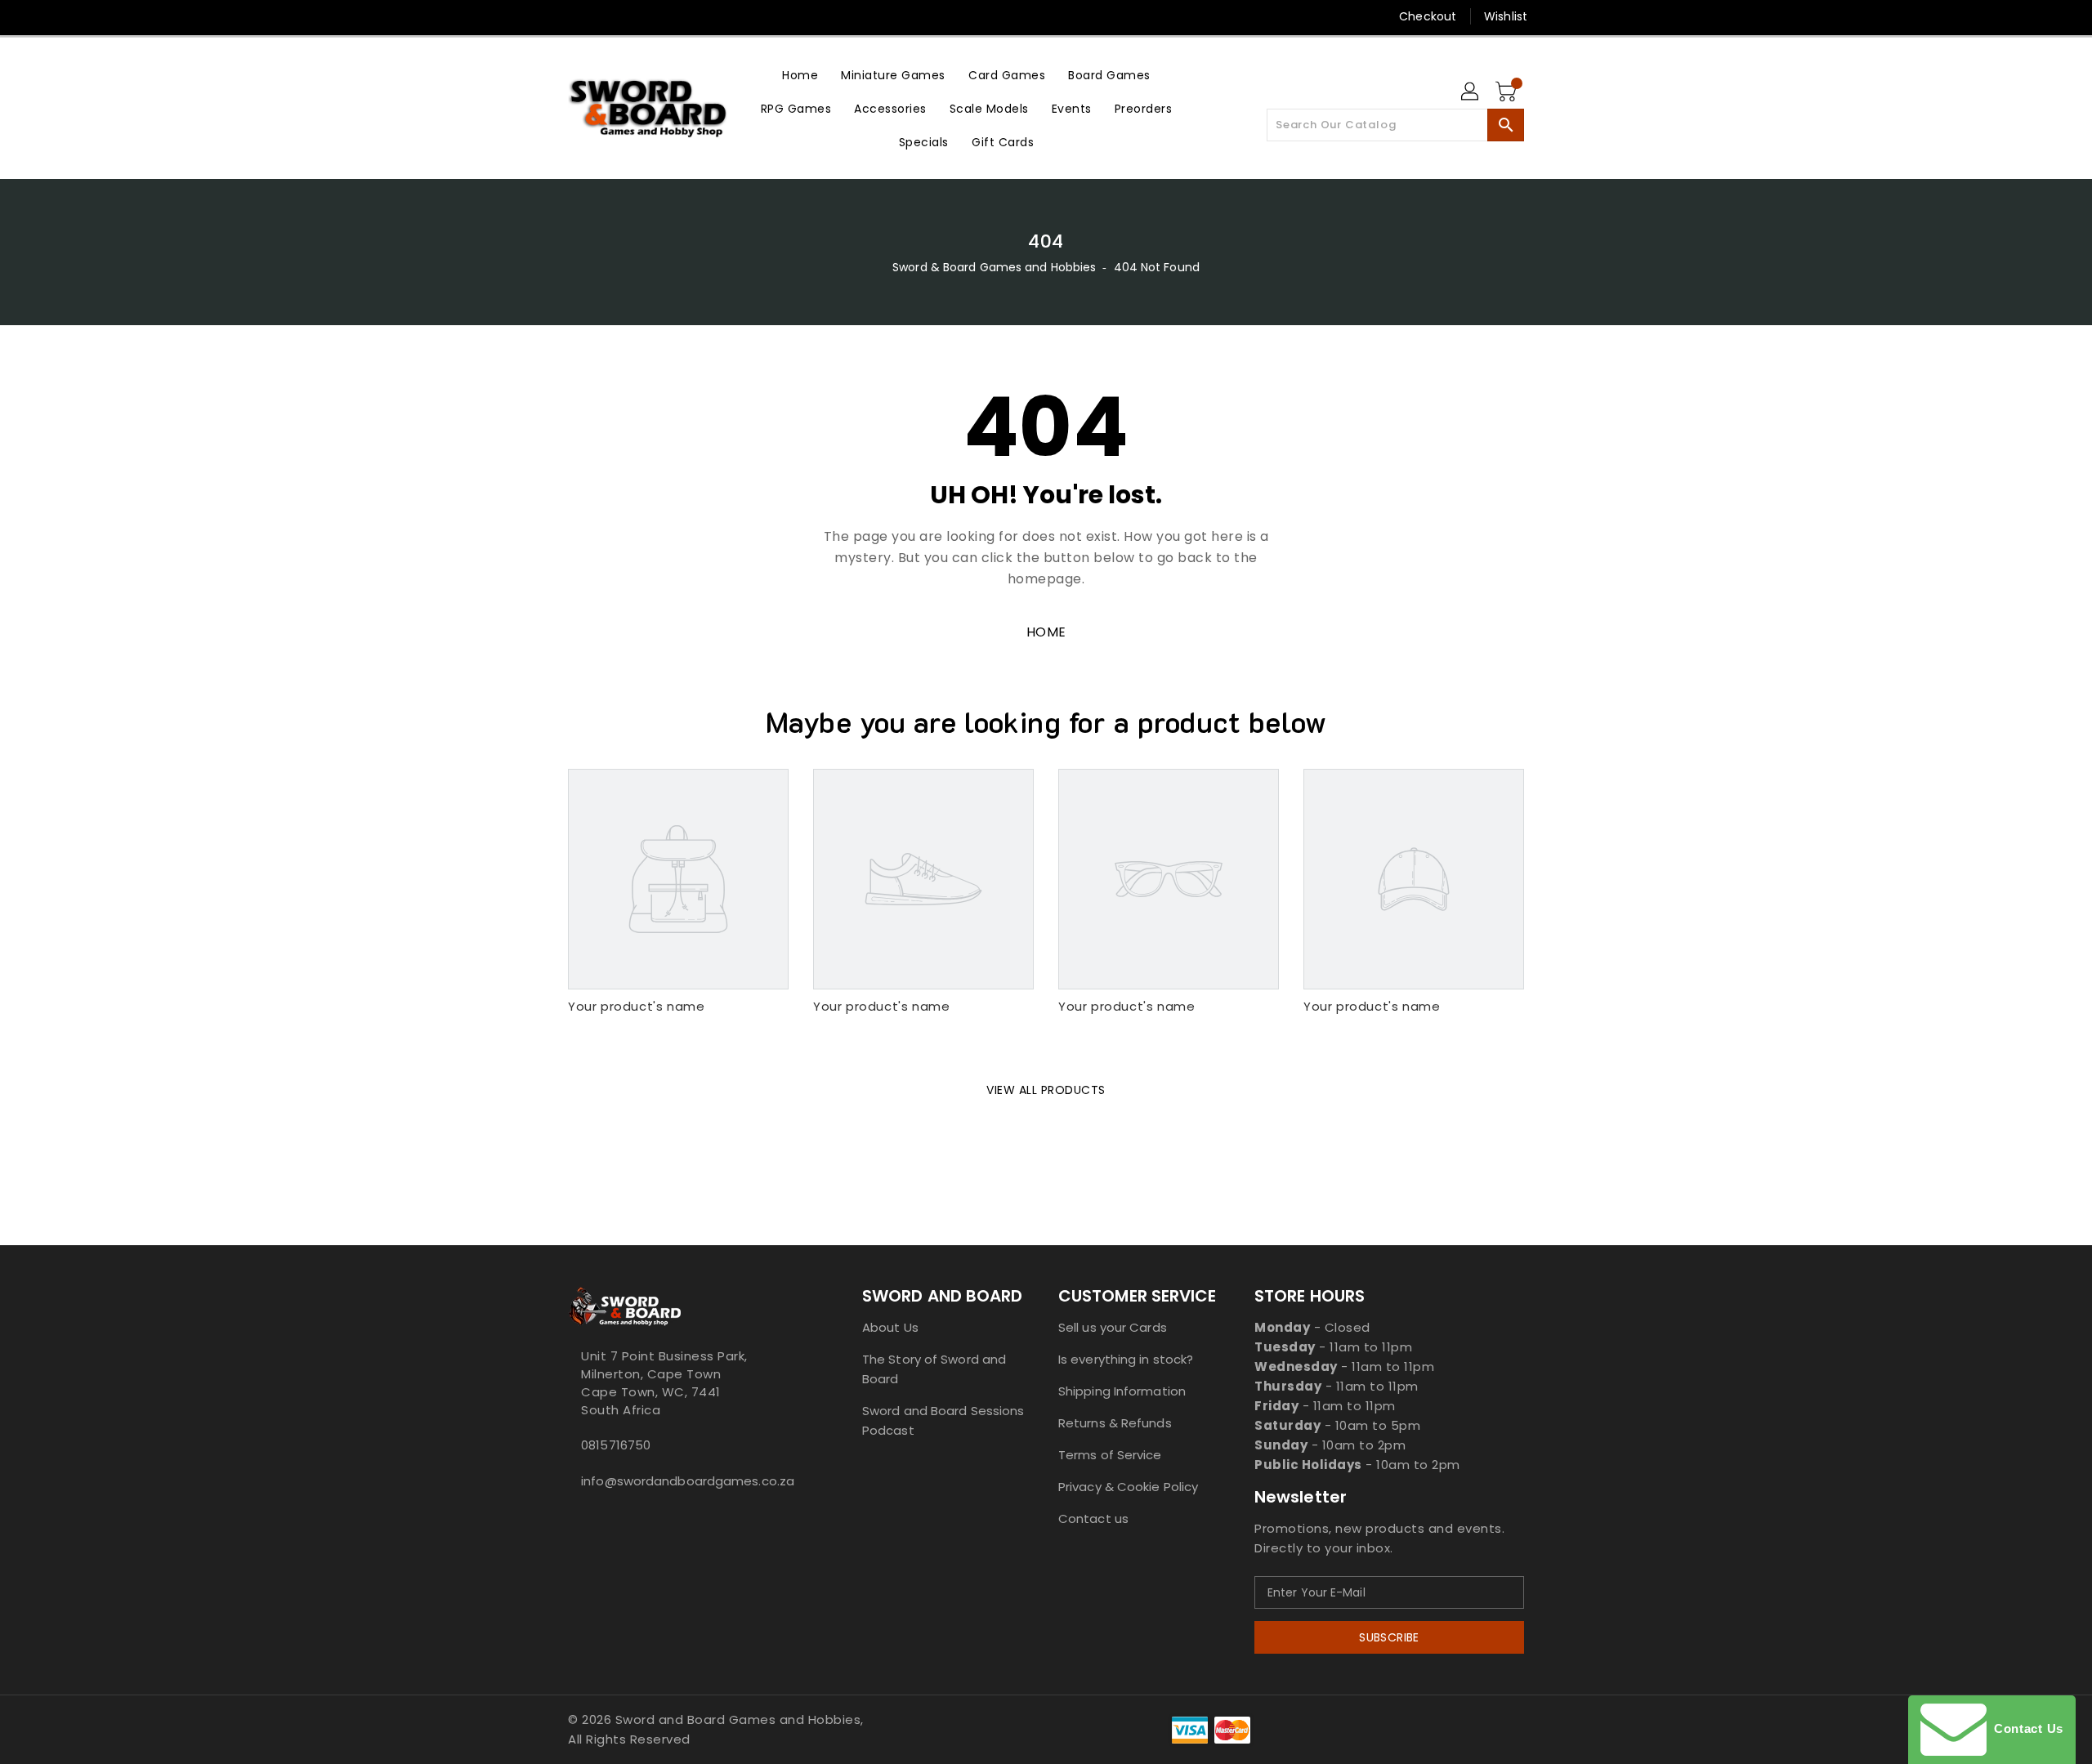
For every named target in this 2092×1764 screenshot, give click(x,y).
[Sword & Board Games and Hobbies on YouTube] (701, 16)
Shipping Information (1122, 1391)
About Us (890, 1327)
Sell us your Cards (1113, 1327)
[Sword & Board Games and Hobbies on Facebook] (545, 16)
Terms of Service (1110, 1455)
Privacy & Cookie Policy (1128, 1487)
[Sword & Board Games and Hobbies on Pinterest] (607, 16)
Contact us (1093, 1518)
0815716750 (616, 1445)
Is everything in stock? (1126, 1359)
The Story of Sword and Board (934, 1369)
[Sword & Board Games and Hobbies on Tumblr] (669, 16)
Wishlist (1506, 16)
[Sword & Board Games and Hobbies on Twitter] (576, 16)
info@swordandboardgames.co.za (682, 1481)
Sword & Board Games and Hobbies (994, 267)
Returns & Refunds (1115, 1423)
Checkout (1428, 16)
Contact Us (2025, 1728)
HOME (1046, 632)
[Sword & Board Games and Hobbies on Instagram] (638, 16)
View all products (1046, 1090)
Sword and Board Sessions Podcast (943, 1420)
